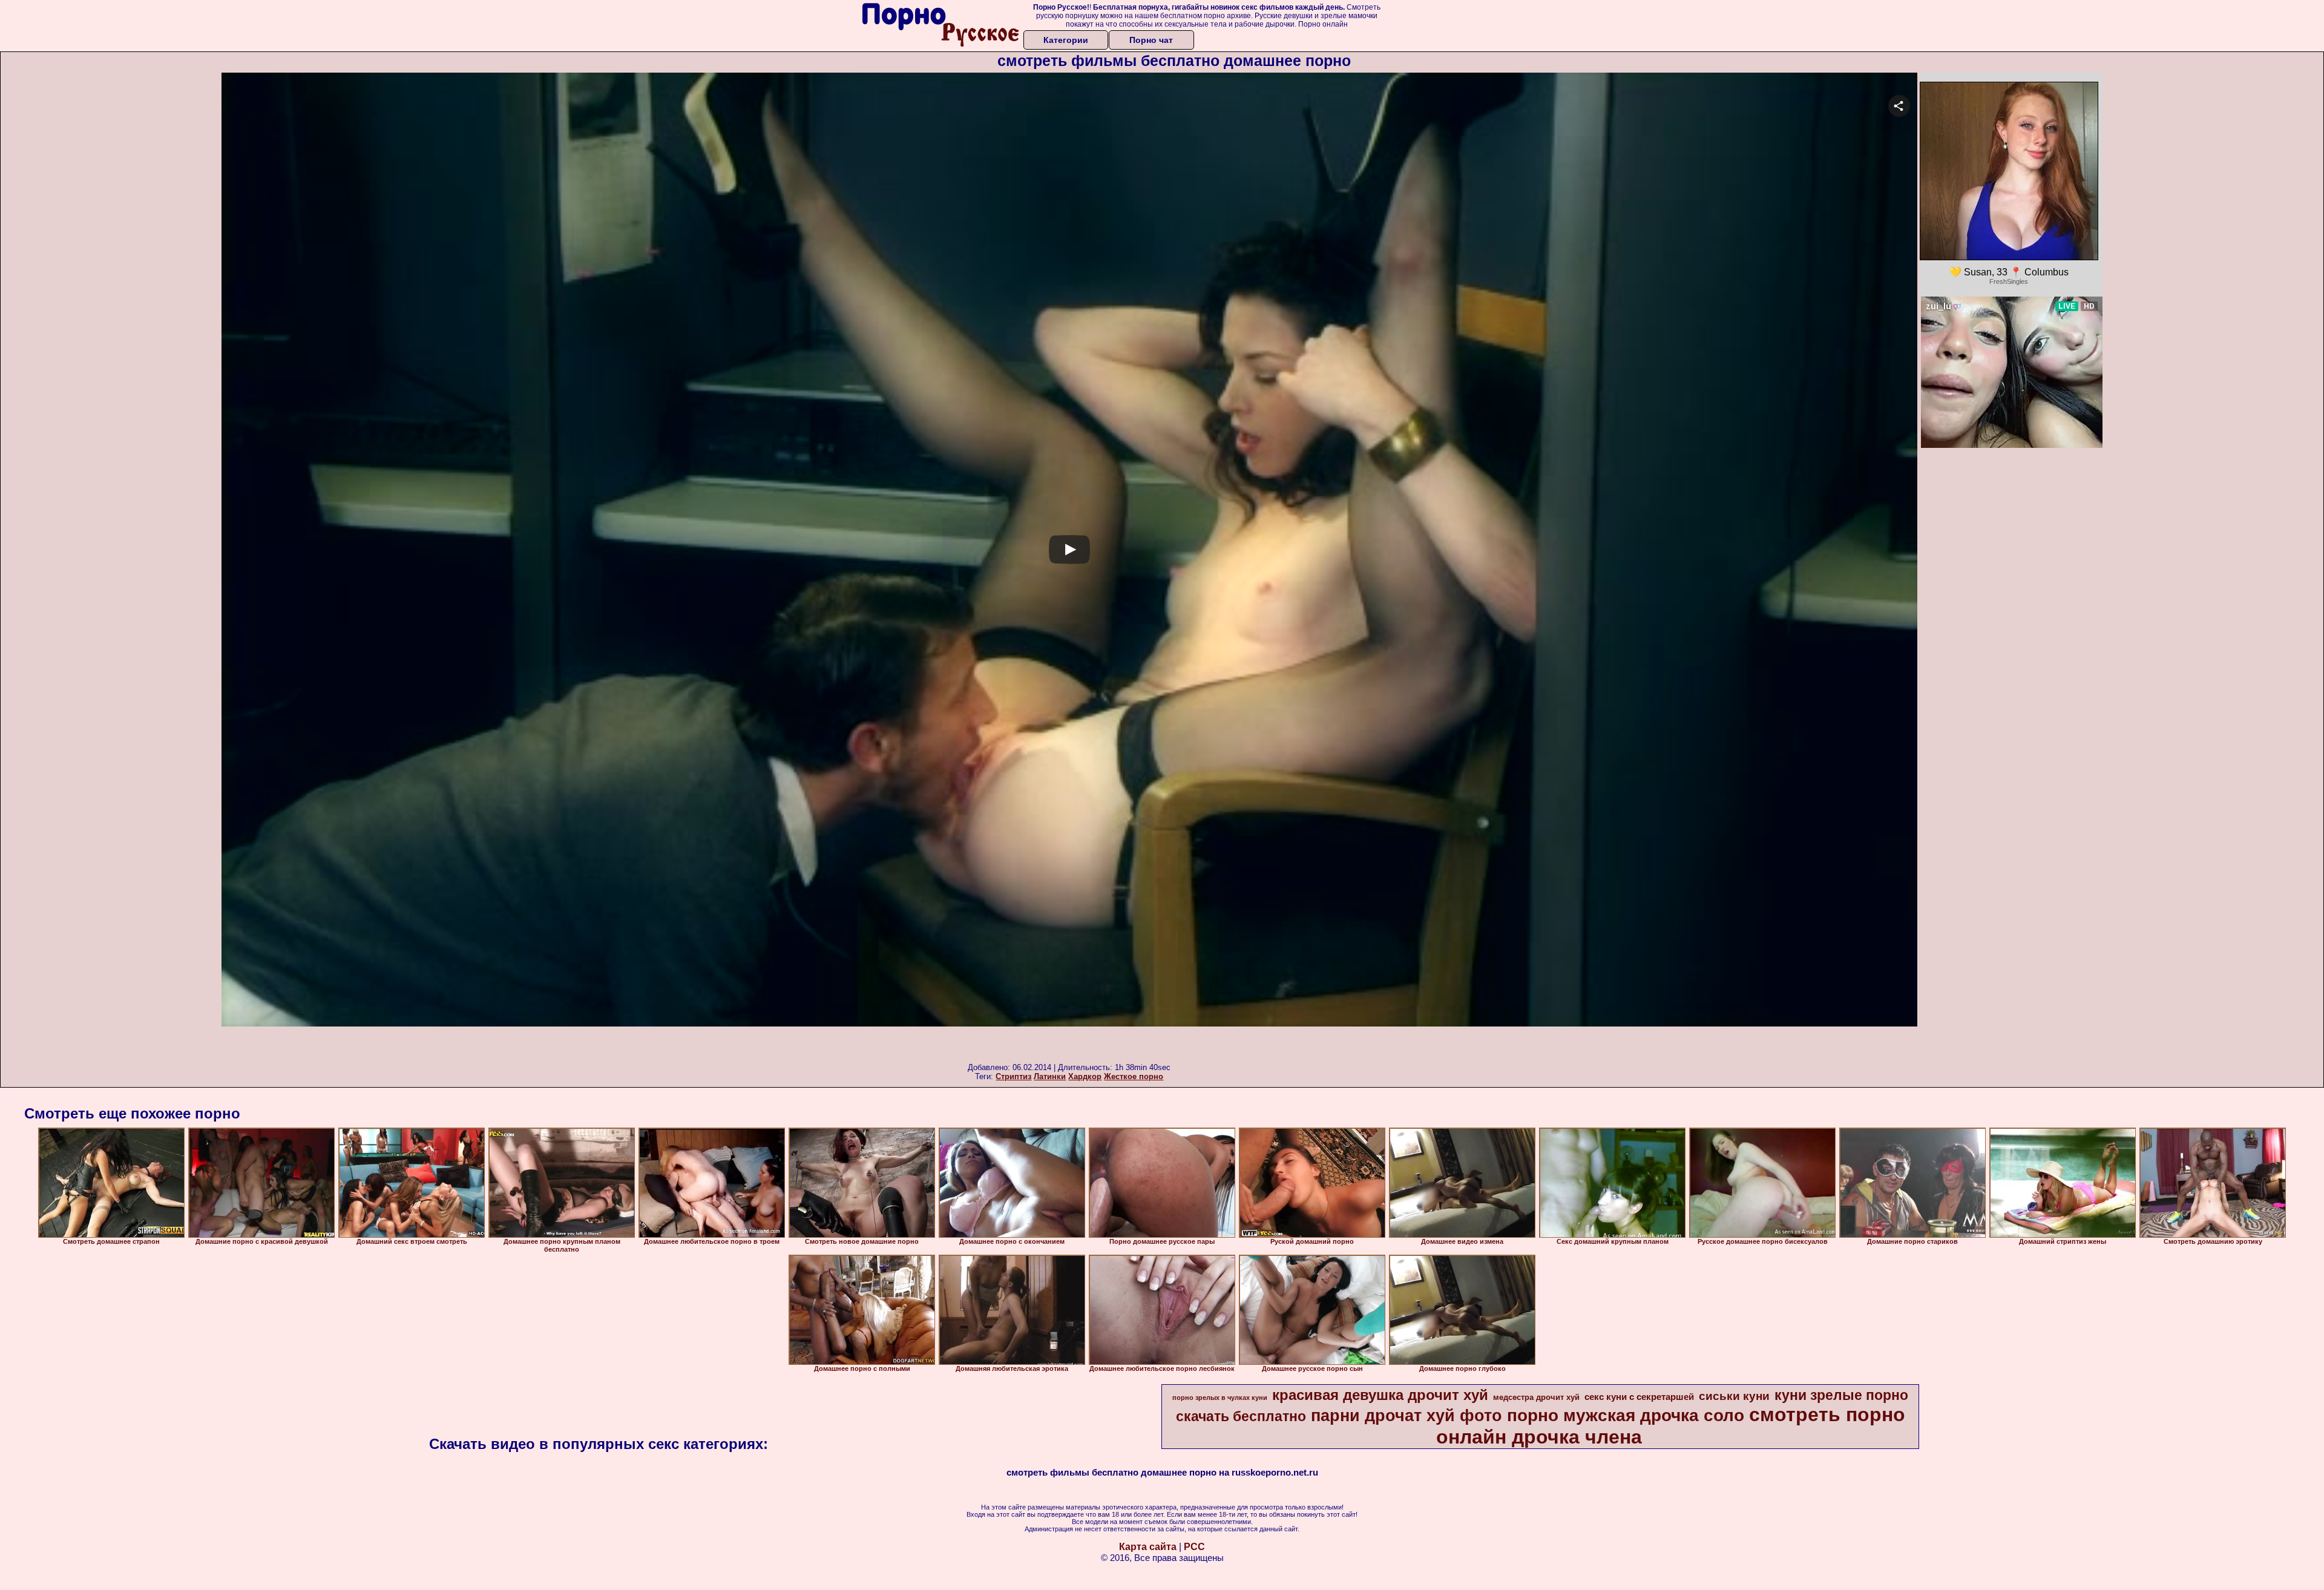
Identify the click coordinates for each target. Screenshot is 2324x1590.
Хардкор (1085, 1076)
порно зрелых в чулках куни (1220, 1398)
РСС (1194, 1547)
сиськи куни (1734, 1396)
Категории (1066, 40)
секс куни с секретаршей (1639, 1397)
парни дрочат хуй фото (1407, 1416)
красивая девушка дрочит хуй (1380, 1395)
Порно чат (1151, 40)
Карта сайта (1148, 1547)
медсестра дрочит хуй (1536, 1397)
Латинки (1050, 1076)
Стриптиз (1013, 1076)
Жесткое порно (1134, 1076)
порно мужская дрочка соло (1626, 1415)
